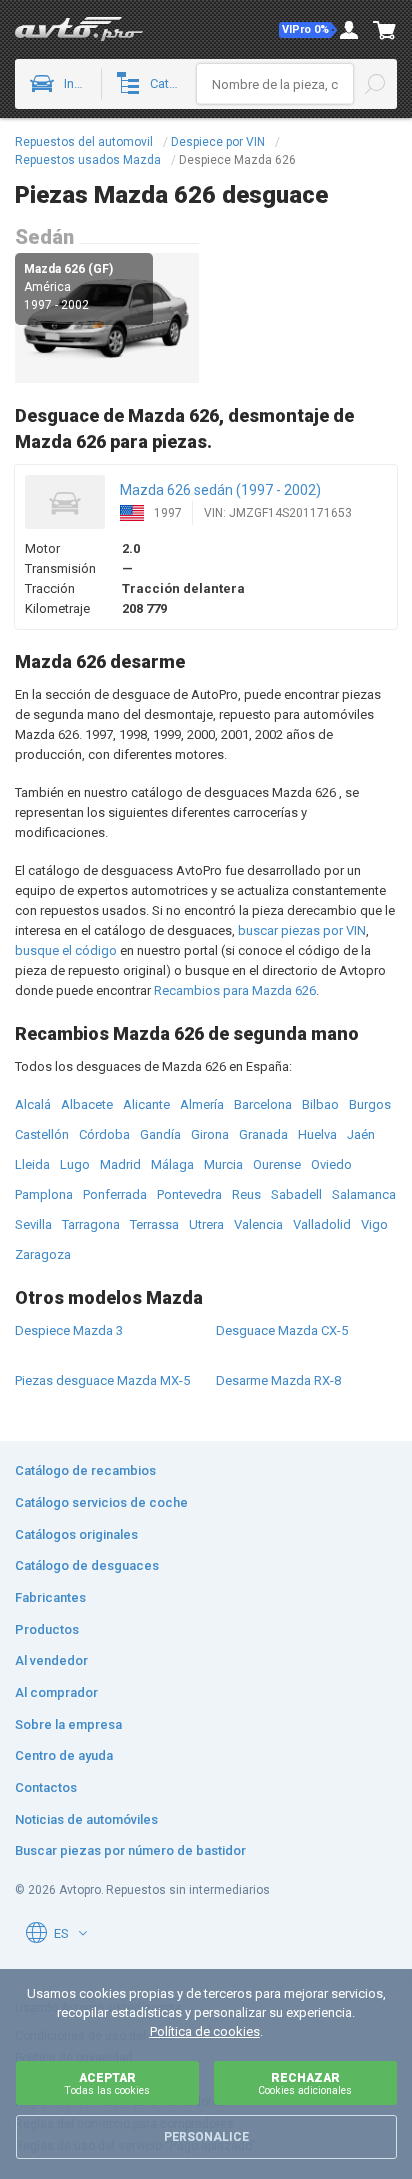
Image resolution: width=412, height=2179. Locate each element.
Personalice (206, 2137)
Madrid (120, 1164)
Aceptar (107, 2083)
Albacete (87, 1104)
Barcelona (263, 1104)
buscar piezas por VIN (302, 930)
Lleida (32, 1164)
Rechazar (305, 2083)
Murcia (223, 1164)
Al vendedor (51, 1660)
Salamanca (364, 1194)
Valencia (258, 1224)
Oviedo (331, 1164)
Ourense (277, 1164)
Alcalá (33, 1104)
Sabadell (296, 1194)
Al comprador (56, 1692)
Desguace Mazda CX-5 (282, 1330)
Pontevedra (189, 1194)
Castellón (42, 1134)
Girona (210, 1134)
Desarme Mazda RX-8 (278, 1380)
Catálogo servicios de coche (101, 1502)
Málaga (172, 1164)
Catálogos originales (76, 1534)
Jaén (361, 1134)
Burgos (370, 1104)
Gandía (160, 1134)
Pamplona (44, 1194)
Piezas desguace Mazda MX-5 (102, 1380)
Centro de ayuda (64, 1755)
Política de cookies (205, 2031)
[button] (308, 30)
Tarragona (91, 1224)
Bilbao (320, 1104)
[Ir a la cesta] (385, 30)
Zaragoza (43, 1254)
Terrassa (154, 1224)
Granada (263, 1134)
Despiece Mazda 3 (69, 1330)
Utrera (206, 1224)
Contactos (46, 1787)
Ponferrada (115, 1194)
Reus (246, 1194)
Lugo (75, 1164)
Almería (202, 1104)
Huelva (317, 1134)
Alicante (146, 1104)
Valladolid (322, 1224)
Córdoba (104, 1134)
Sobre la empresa (68, 1724)
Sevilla (33, 1224)
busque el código (66, 950)
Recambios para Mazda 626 (235, 990)
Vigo (374, 1224)
